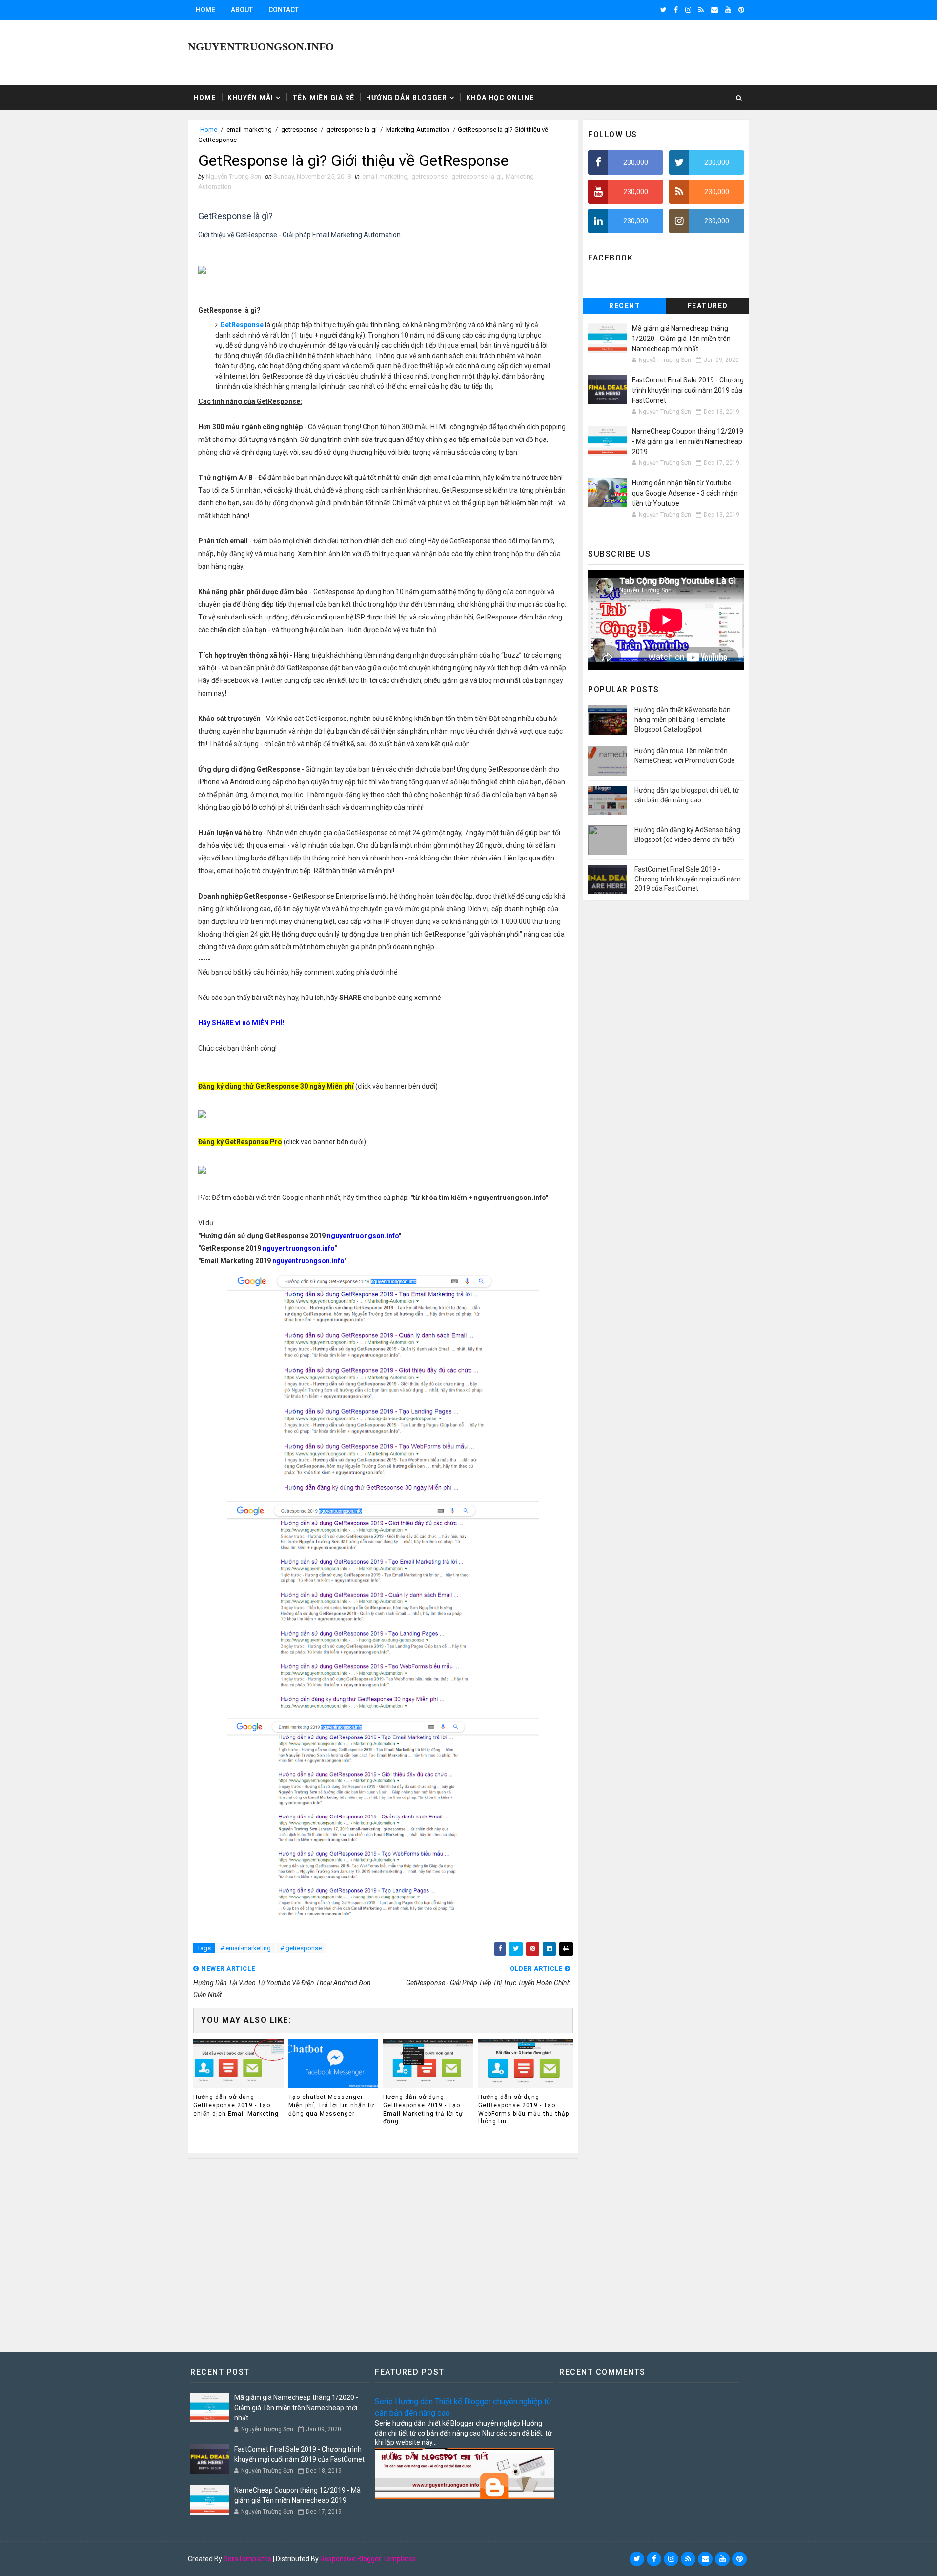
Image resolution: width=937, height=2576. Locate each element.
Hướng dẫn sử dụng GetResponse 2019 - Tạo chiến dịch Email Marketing (236, 2105)
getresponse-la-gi (352, 130)
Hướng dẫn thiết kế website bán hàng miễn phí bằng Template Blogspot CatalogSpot (682, 719)
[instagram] (688, 10)
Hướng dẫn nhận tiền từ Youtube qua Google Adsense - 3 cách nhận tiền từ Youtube (685, 493)
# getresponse (301, 1948)
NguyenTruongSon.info (261, 47)
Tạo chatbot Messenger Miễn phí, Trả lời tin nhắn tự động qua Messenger (331, 2105)
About (242, 10)
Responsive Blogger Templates (368, 2559)
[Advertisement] (383, 2251)
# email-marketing (245, 1948)
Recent (625, 306)
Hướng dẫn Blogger (407, 98)
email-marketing (249, 130)
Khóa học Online (500, 98)
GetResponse (242, 325)
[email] (714, 10)
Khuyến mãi (250, 98)
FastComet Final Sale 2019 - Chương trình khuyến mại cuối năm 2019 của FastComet (688, 390)
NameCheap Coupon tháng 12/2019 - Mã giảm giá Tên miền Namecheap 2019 (688, 441)
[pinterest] (741, 10)
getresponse (299, 130)
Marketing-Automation (418, 130)
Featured (708, 306)
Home (205, 10)
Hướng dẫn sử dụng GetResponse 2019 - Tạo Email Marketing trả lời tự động (423, 2109)
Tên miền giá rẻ (323, 98)
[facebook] (676, 10)
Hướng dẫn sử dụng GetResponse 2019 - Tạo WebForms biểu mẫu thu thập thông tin (524, 2109)
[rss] (701, 10)
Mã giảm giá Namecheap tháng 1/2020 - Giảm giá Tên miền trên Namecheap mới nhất (681, 339)
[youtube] (728, 10)
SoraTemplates (247, 2559)
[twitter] (663, 10)
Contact (284, 10)
